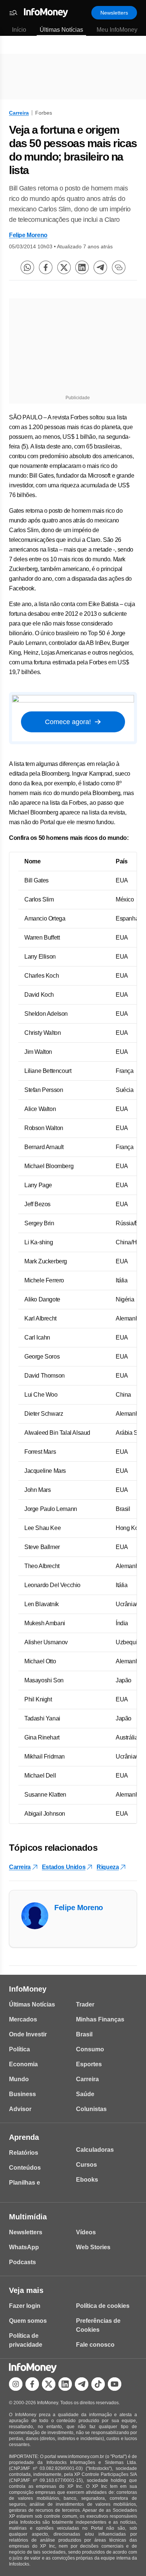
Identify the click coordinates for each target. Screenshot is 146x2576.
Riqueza (108, 1867)
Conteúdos (25, 2168)
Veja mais (26, 2290)
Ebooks (87, 2180)
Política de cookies (103, 2306)
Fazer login (25, 2306)
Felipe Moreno (28, 235)
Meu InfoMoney (117, 30)
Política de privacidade (26, 2340)
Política (19, 2049)
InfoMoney (28, 1989)
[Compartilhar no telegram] (100, 267)
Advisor (20, 2109)
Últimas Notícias (61, 30)
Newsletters (114, 13)
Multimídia (28, 2217)
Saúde (85, 2094)
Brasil (84, 2034)
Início (19, 30)
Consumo (90, 2049)
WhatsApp (24, 2247)
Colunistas (91, 2109)
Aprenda (24, 2137)
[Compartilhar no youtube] (115, 2384)
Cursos (86, 2165)
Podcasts (22, 2262)
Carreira (19, 113)
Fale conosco (95, 2345)
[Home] (46, 13)
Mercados (23, 2019)
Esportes (89, 2064)
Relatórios (24, 2153)
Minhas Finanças (100, 2019)
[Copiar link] (119, 267)
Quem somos (28, 2321)
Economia (23, 2064)
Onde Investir (28, 2034)
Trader (85, 2004)
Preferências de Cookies (98, 2325)
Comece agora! (68, 722)
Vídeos (86, 2232)
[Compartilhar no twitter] (64, 267)
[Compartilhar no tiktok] (98, 2384)
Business (22, 2094)
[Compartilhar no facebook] (46, 267)
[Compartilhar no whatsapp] (27, 267)
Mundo (19, 2079)
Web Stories (93, 2247)
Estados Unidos (64, 1867)
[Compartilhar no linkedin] (82, 267)
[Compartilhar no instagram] (16, 2384)
